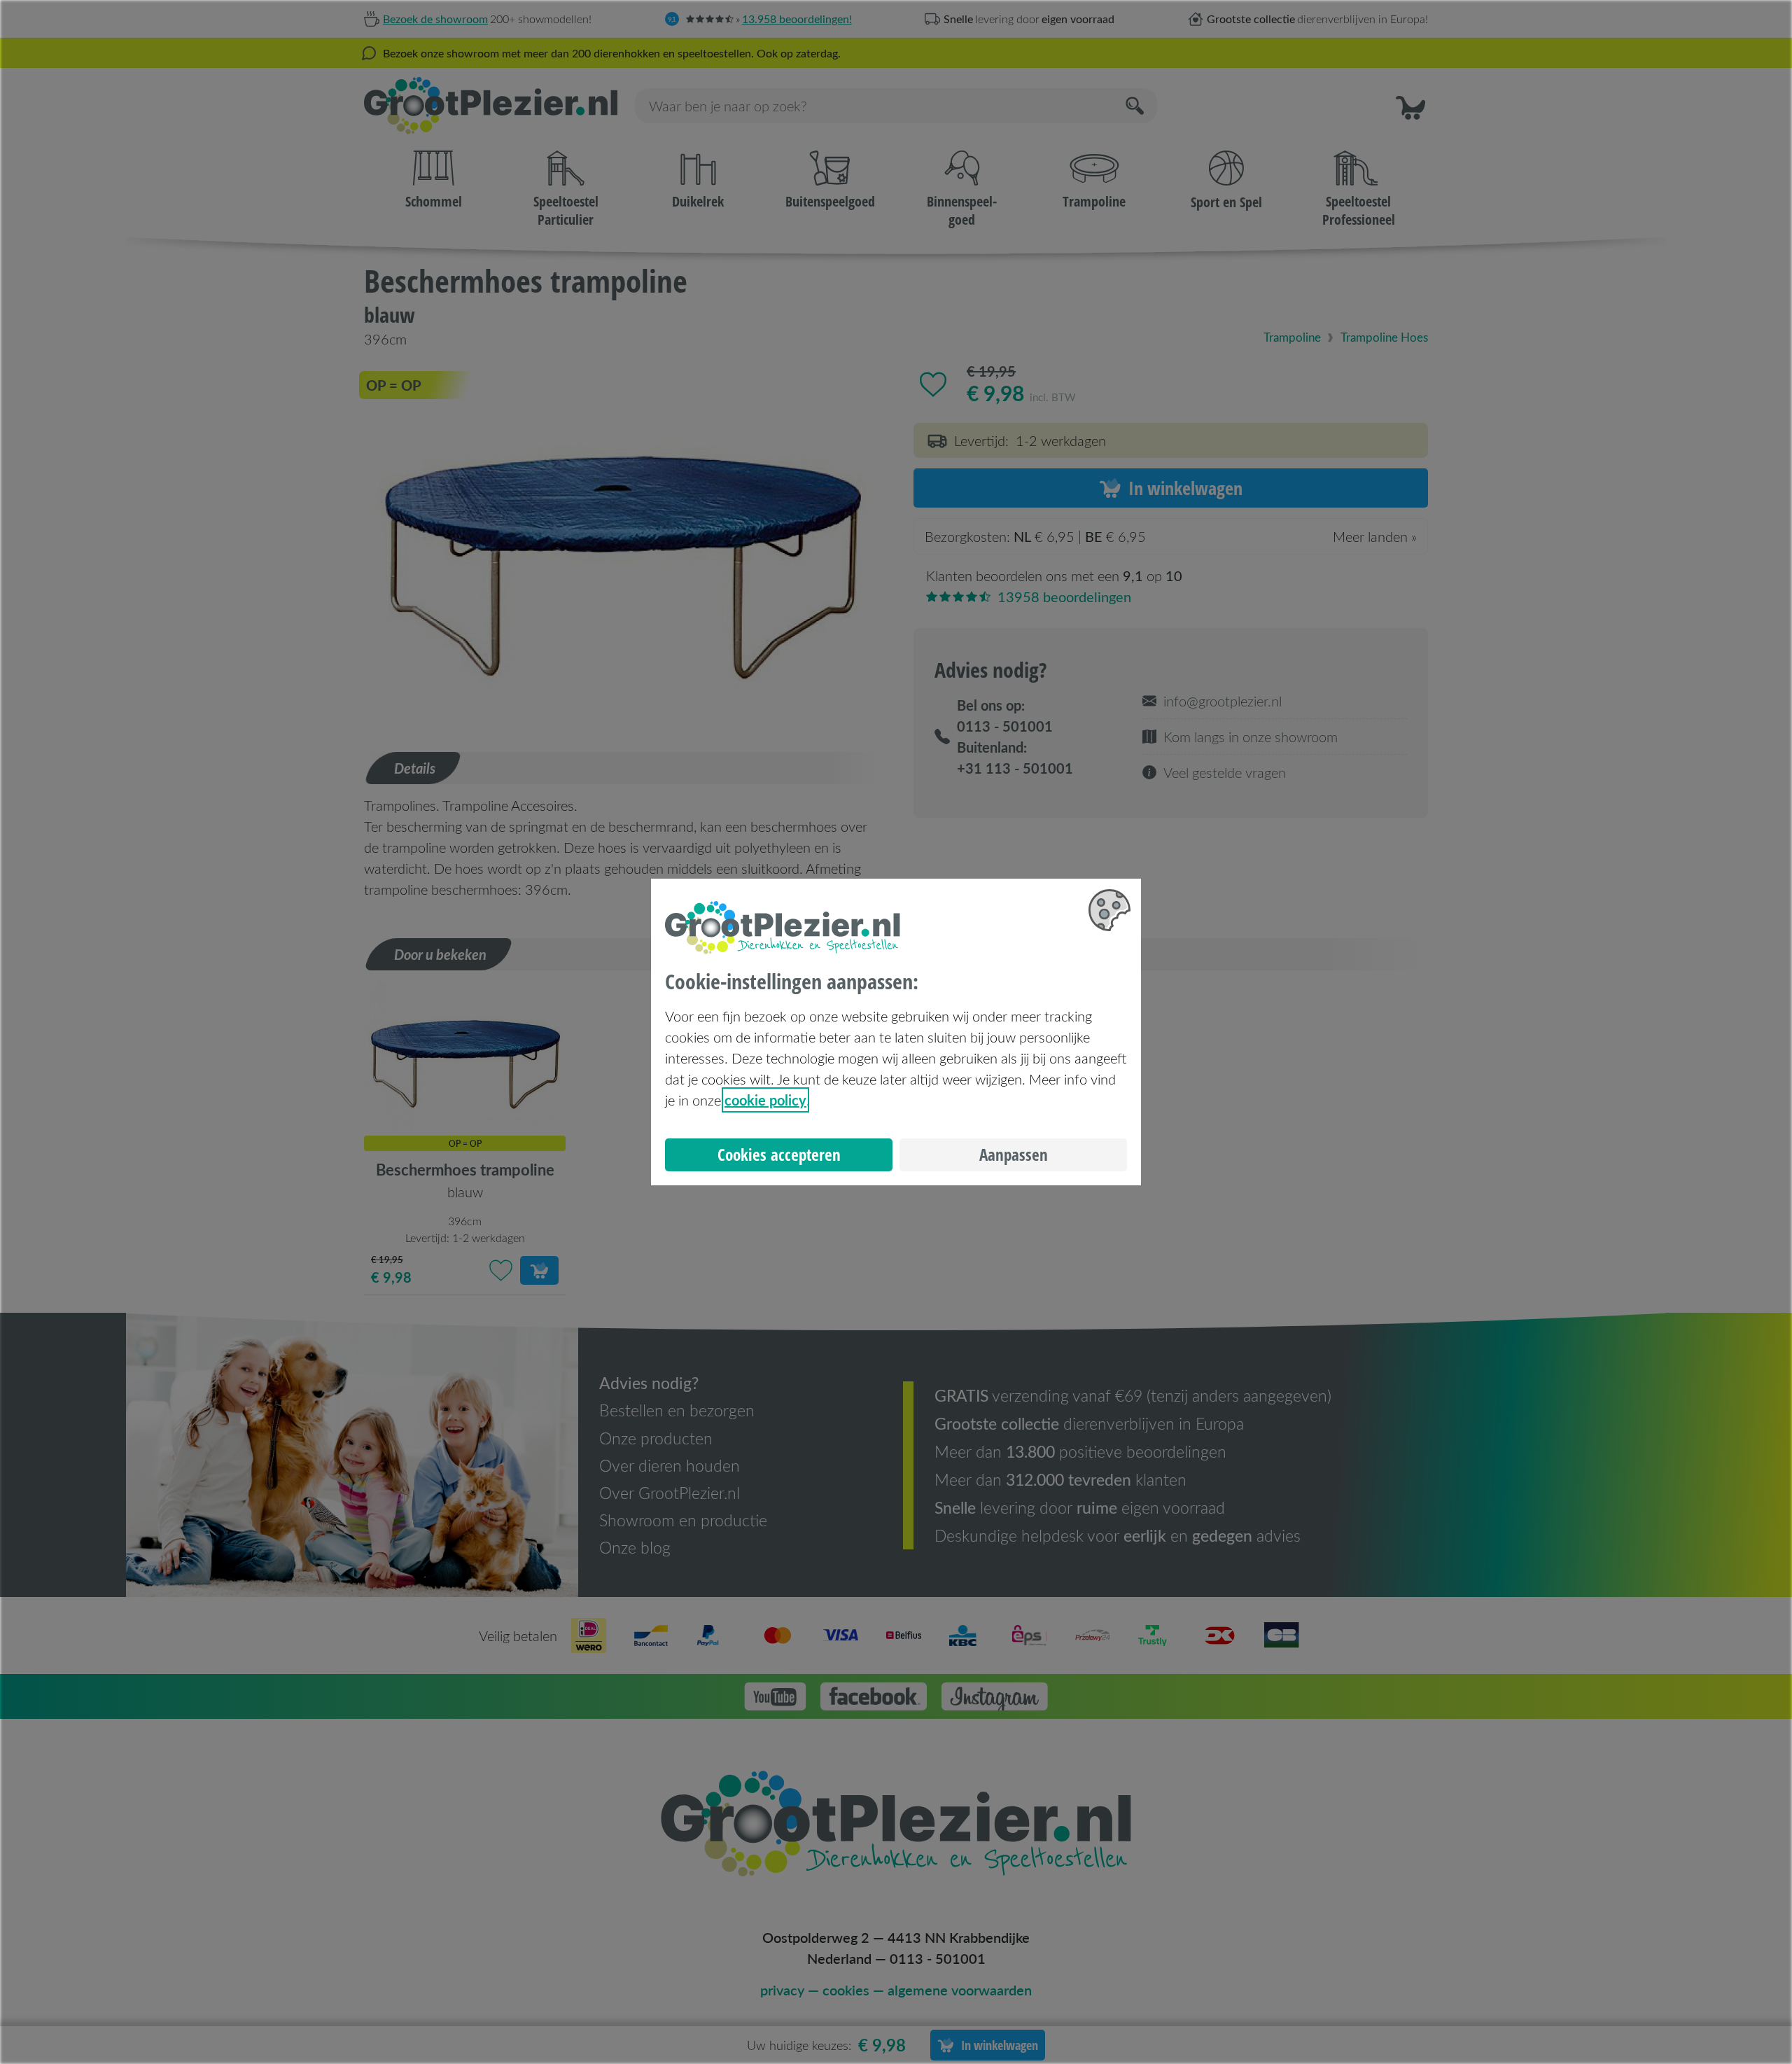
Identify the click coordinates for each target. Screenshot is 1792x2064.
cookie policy (765, 1100)
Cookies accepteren (779, 1155)
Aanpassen (1014, 1155)
